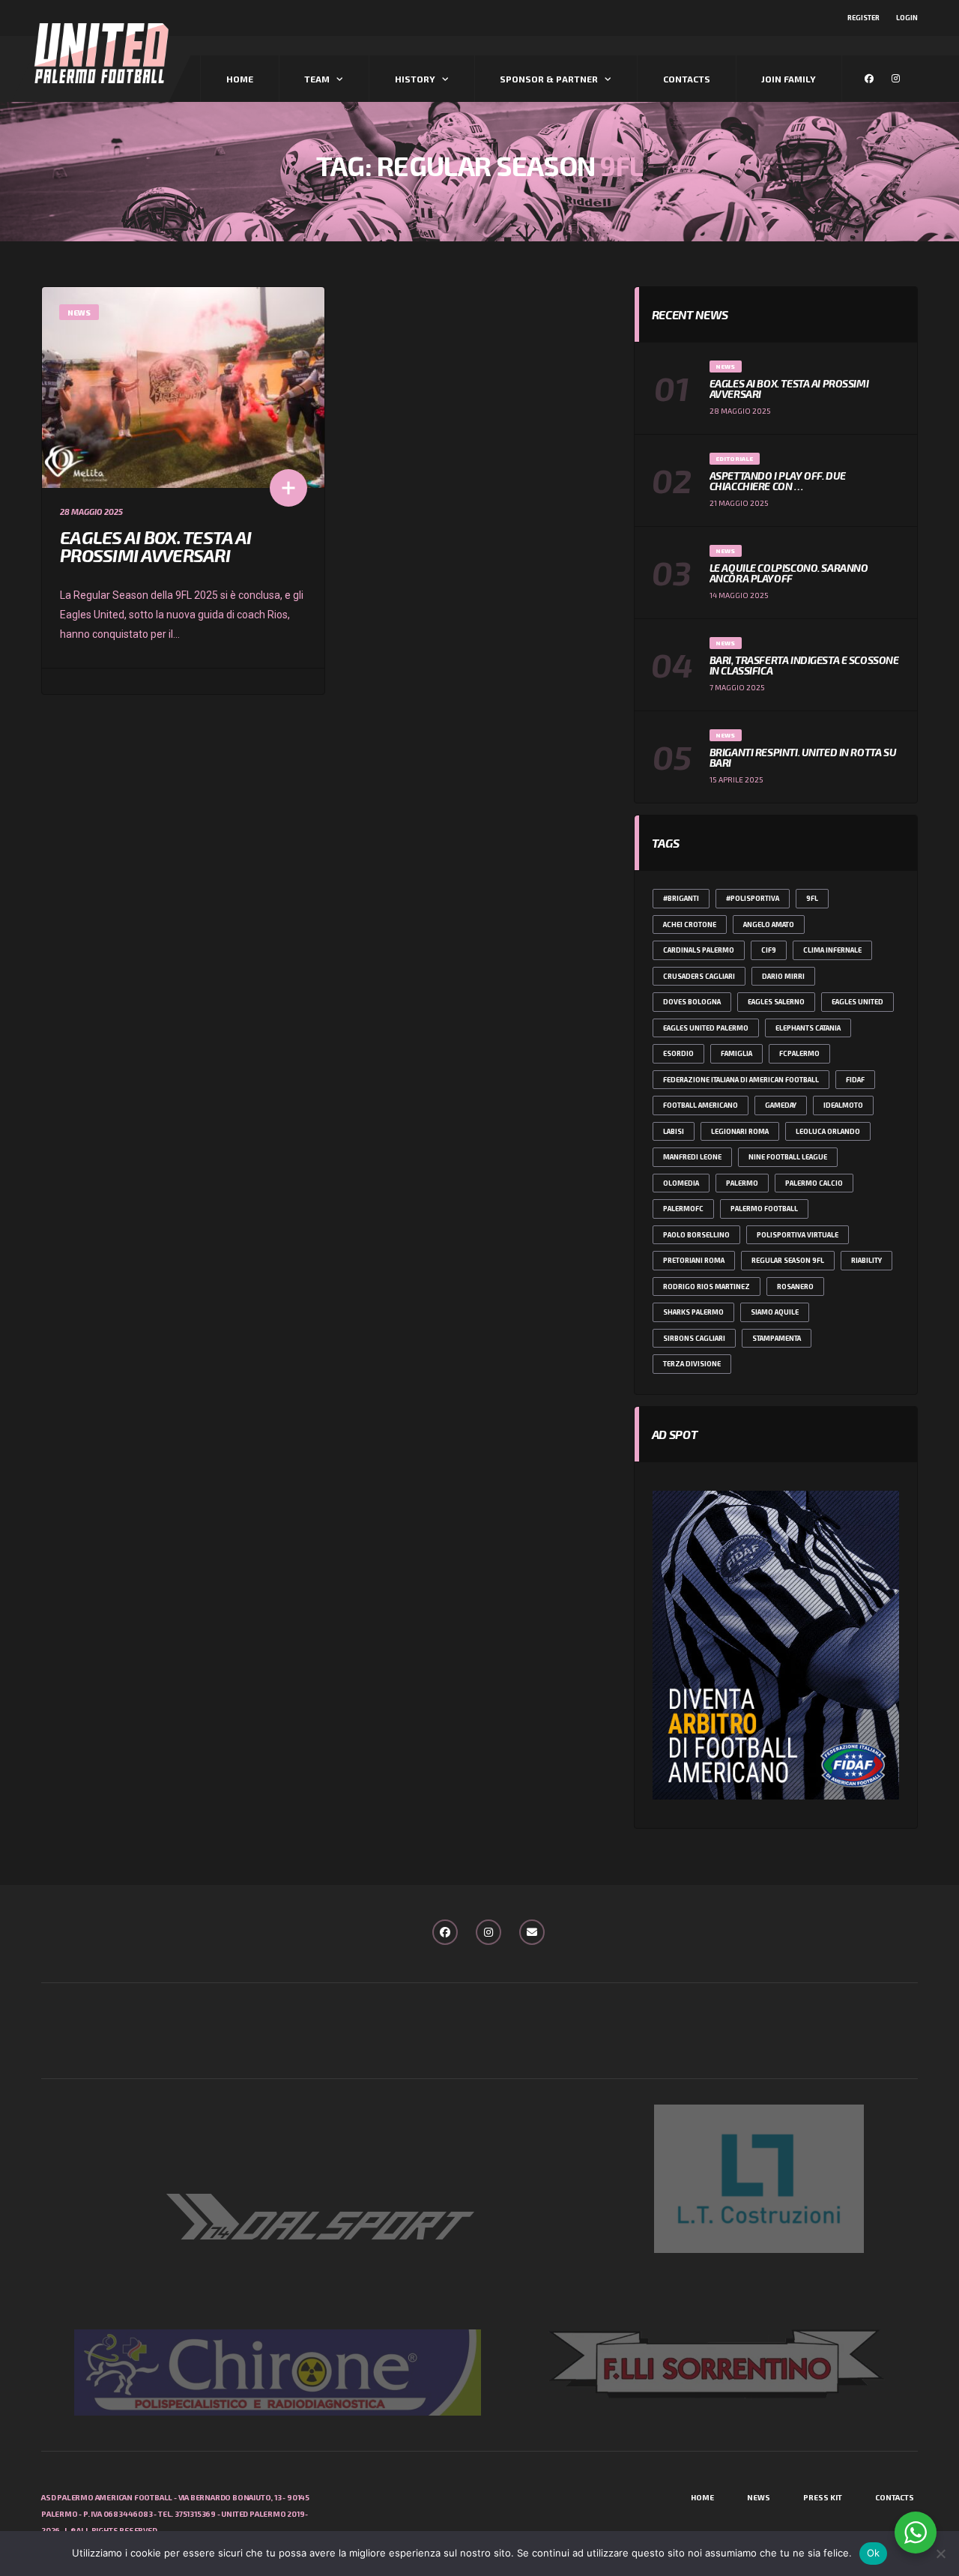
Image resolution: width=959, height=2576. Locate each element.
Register (863, 18)
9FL (812, 898)
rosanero (795, 1287)
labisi (674, 1131)
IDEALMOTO (843, 1105)
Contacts (687, 79)
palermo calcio (814, 1183)
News (759, 2497)
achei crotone (690, 924)
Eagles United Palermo (706, 1028)
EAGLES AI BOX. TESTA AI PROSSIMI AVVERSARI (155, 546)
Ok (874, 2553)
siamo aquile (775, 1312)
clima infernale (832, 950)
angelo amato (769, 924)
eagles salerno (776, 1002)
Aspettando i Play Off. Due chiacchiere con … (778, 481)
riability (866, 1260)
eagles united (857, 1002)
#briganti (681, 898)
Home (240, 79)
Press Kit (823, 2497)
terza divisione (692, 1364)
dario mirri (783, 976)
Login (907, 18)
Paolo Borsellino (696, 1235)
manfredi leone (692, 1157)
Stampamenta (777, 1338)
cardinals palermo (699, 950)
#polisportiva (753, 898)
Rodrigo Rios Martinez (707, 1287)
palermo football (764, 1209)
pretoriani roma (694, 1260)
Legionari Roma (740, 1131)
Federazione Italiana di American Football (741, 1080)
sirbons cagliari (694, 1338)
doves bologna (692, 1002)
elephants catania (808, 1028)
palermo (742, 1183)
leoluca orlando (828, 1131)
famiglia (736, 1053)
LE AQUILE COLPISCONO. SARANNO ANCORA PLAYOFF (789, 573)
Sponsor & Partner (549, 79)
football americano (701, 1105)
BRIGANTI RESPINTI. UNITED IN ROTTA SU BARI (803, 757)
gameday (781, 1105)
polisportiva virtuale (798, 1235)
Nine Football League (788, 1157)
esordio (678, 1053)
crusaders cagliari (699, 976)
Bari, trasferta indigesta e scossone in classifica (804, 665)
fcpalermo (799, 1053)
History (415, 79)
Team (317, 79)
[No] (940, 2554)
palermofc (683, 1209)
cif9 (769, 950)
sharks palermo (693, 1312)
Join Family (789, 79)
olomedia (681, 1183)
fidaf (855, 1080)
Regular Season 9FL (788, 1260)
